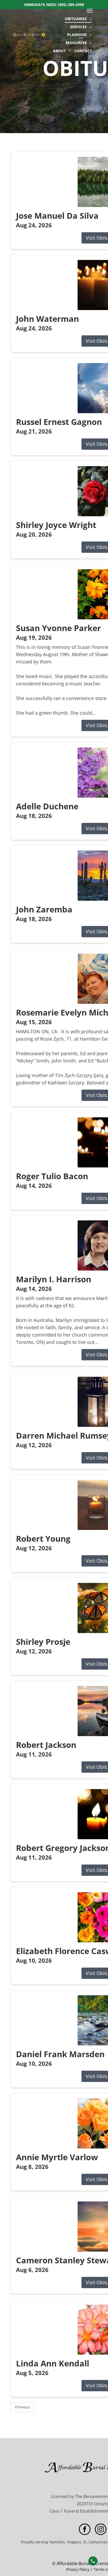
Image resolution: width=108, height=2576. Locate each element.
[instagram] (101, 2530)
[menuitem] (78, 19)
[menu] (90, 11)
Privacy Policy (78, 2569)
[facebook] (85, 2530)
